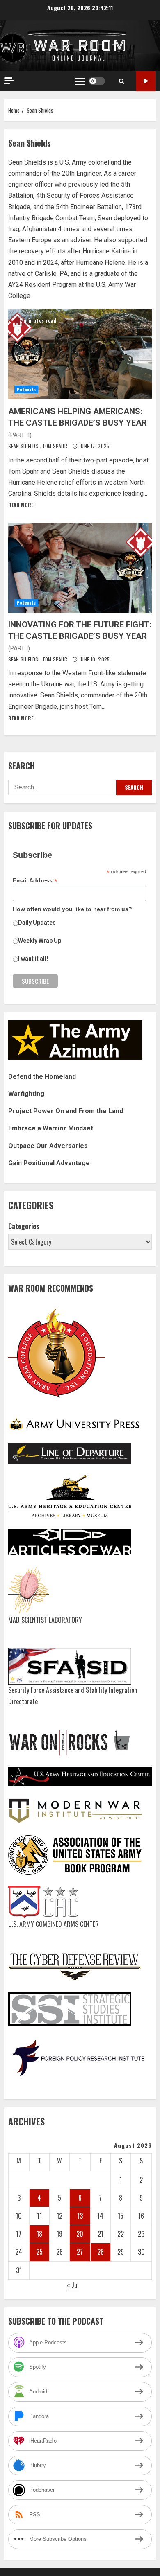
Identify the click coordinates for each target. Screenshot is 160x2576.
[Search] (122, 81)
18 (39, 2234)
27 (80, 2252)
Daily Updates (37, 923)
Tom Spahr (56, 446)
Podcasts (26, 389)
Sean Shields (24, 446)
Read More (21, 505)
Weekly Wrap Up (40, 941)
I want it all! (33, 959)
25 (39, 2252)
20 (80, 2234)
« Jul (73, 2285)
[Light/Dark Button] (97, 81)
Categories (24, 1226)
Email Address (35, 881)
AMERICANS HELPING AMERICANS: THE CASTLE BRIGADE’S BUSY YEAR (80, 354)
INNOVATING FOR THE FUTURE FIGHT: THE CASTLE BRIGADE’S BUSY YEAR (80, 568)
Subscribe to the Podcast (146, 81)
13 (80, 2216)
